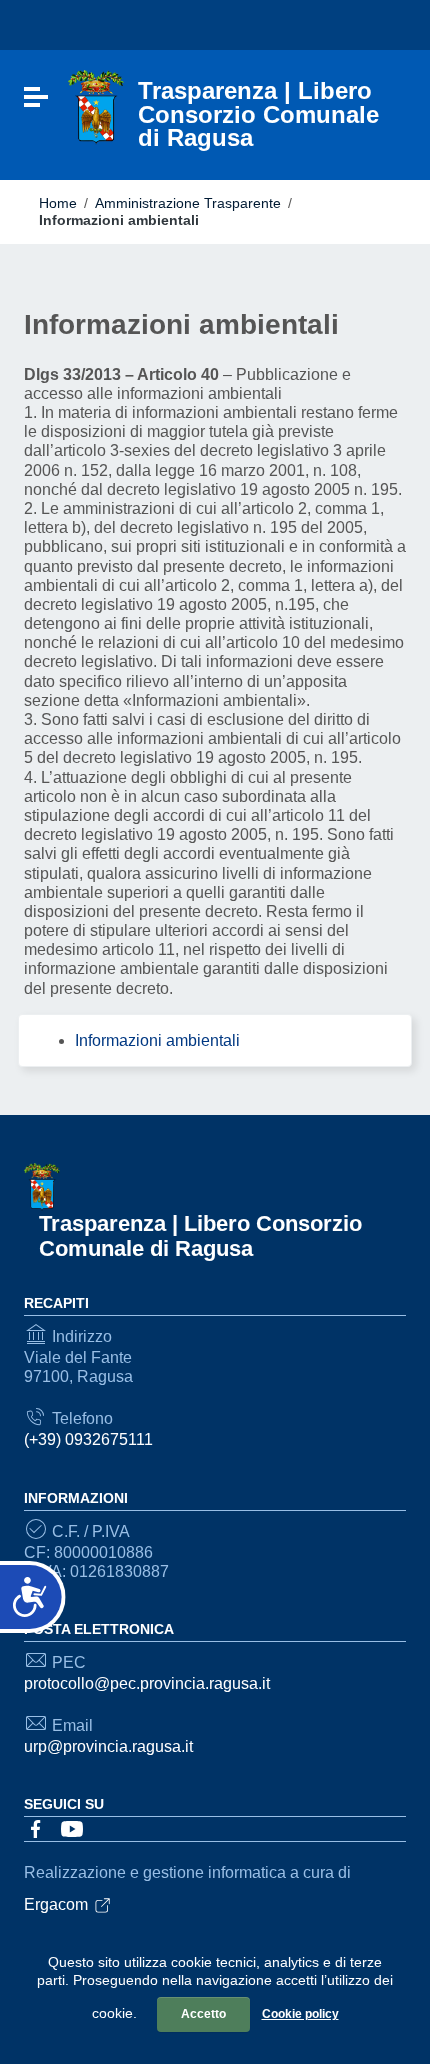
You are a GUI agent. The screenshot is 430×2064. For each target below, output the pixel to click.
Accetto (203, 2014)
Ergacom (56, 1904)
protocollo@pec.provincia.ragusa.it (147, 1683)
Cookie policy (300, 2014)
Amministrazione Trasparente (188, 203)
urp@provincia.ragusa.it (108, 1746)
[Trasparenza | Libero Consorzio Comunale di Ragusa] (96, 106)
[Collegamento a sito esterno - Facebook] (36, 1828)
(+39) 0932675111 (88, 1439)
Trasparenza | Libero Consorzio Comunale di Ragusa (200, 1236)
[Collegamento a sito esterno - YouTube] (72, 1828)
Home (58, 203)
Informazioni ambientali (157, 1040)
